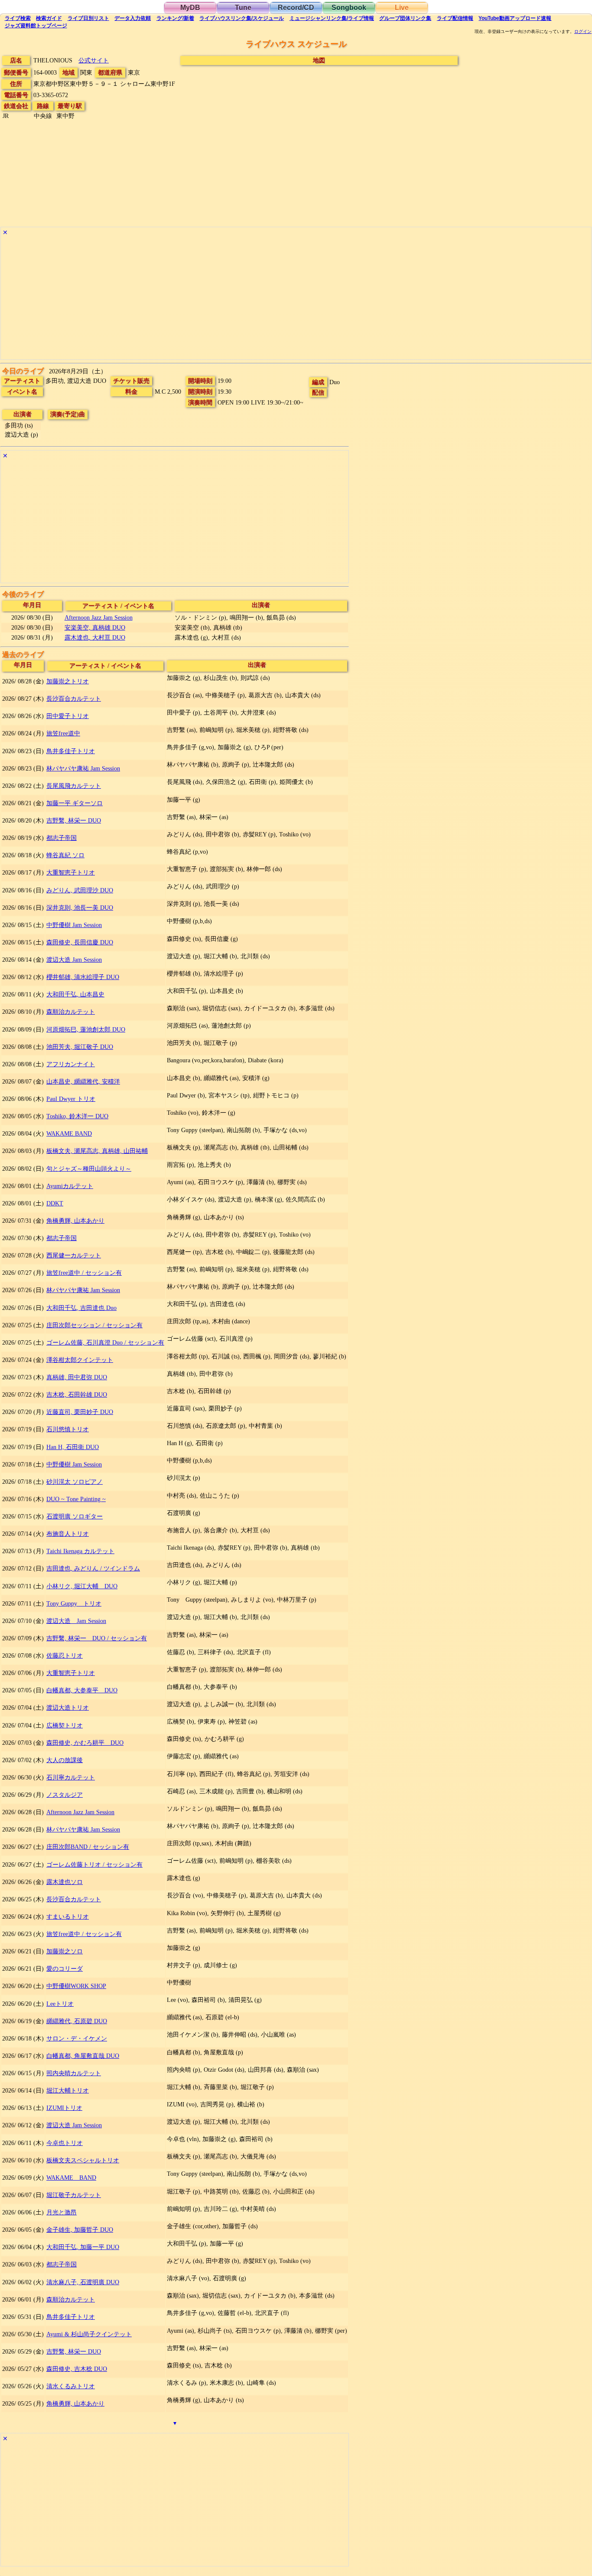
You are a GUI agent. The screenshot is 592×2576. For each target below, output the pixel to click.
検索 (18, 18)
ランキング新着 (175, 18)
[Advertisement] (261, 299)
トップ (36, 26)
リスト (88, 18)
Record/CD (296, 8)
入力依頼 (133, 18)
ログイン (583, 32)
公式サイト (94, 60)
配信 (455, 18)
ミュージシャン (332, 18)
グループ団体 (405, 18)
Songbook (349, 8)
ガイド (49, 18)
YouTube (515, 18)
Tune (243, 8)
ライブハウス (242, 18)
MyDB (190, 8)
